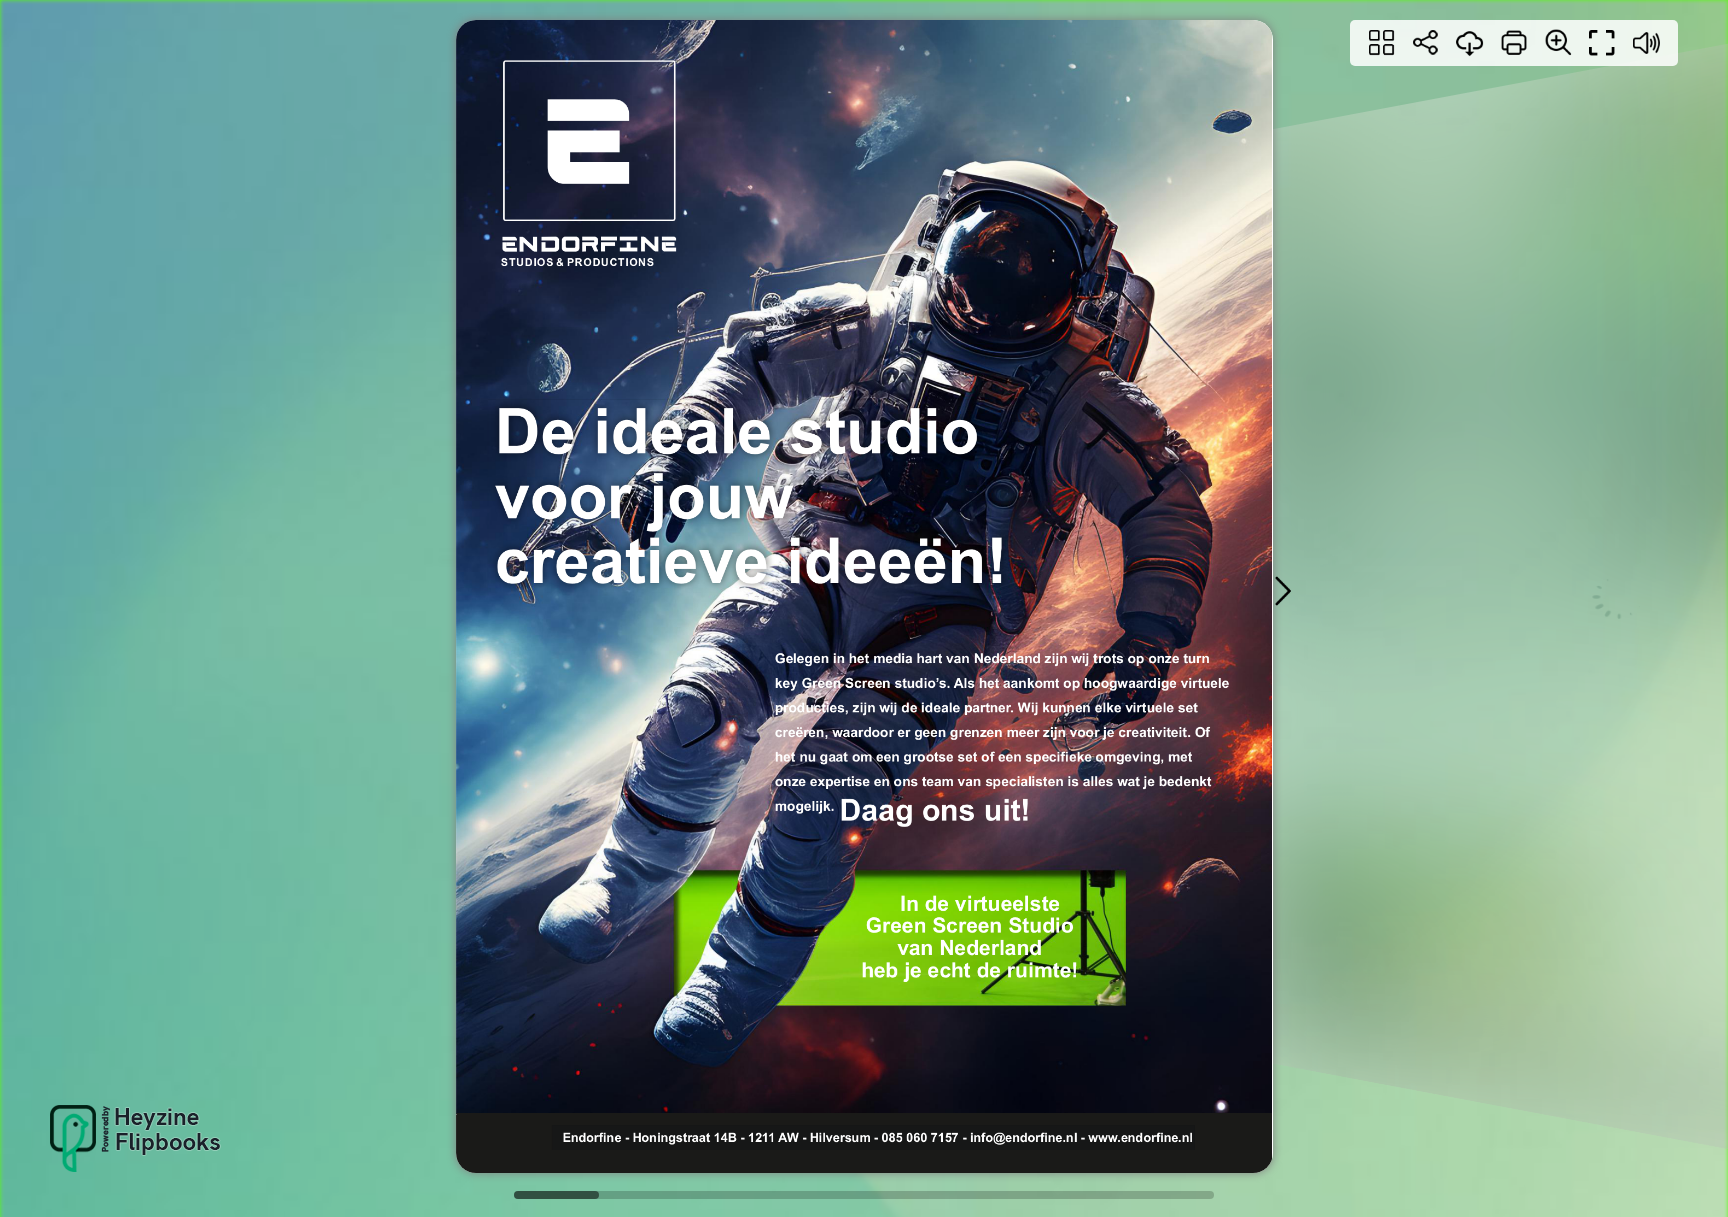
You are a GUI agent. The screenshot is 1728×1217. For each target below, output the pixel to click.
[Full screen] (1602, 43)
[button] (1282, 591)
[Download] (1470, 43)
